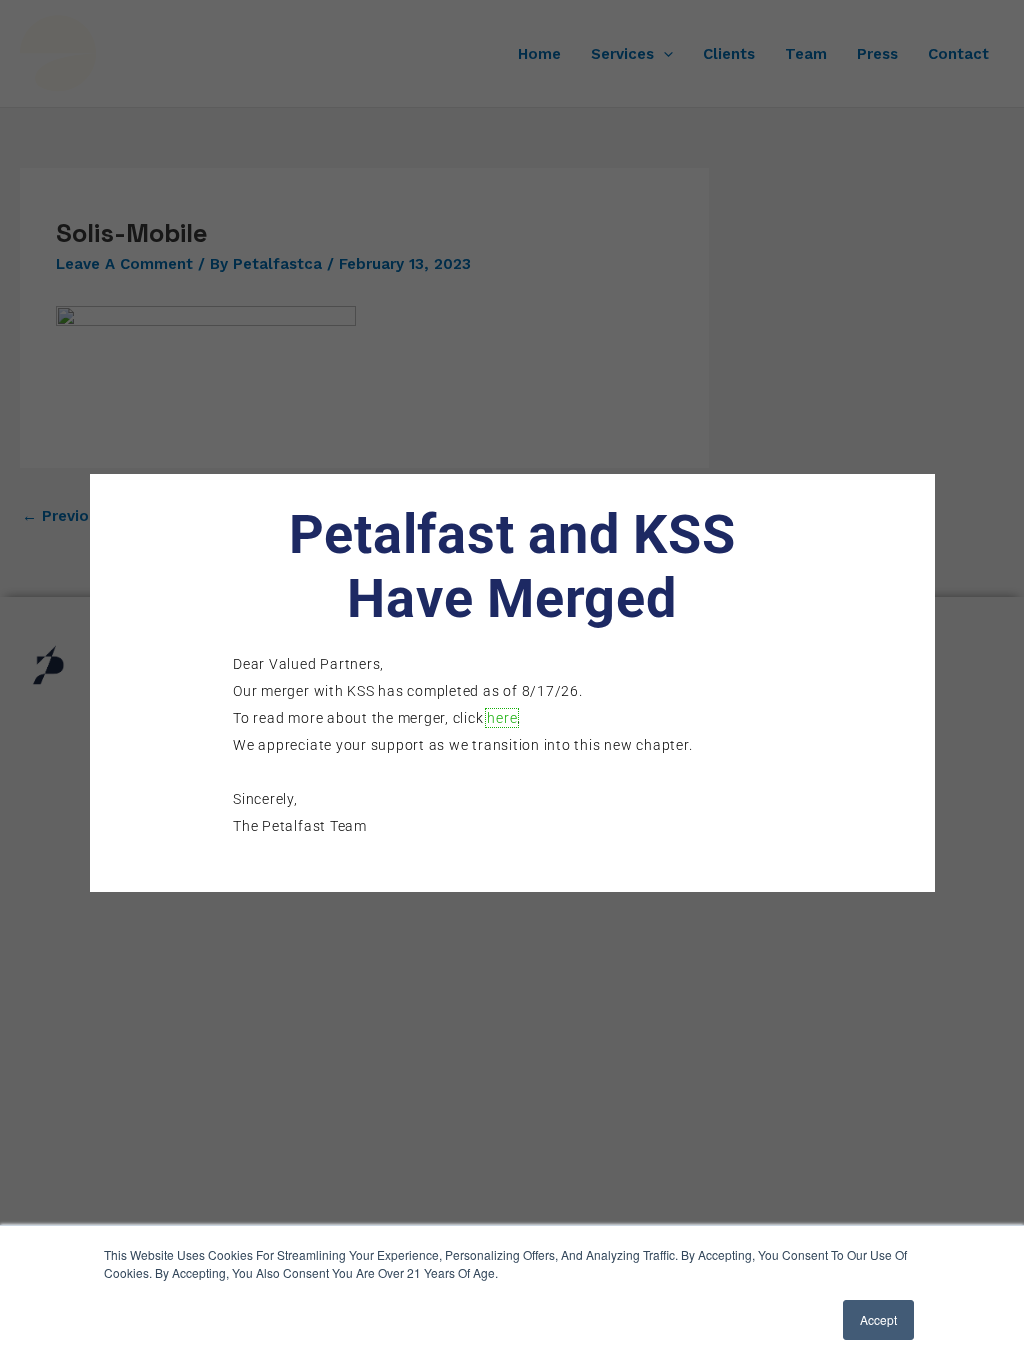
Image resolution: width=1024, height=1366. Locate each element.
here (502, 718)
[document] (512, 683)
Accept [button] (878, 1319)
